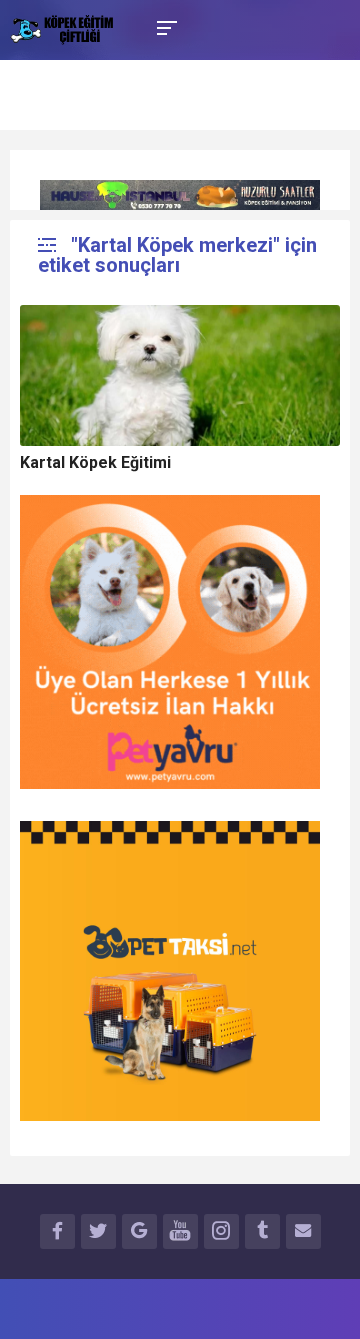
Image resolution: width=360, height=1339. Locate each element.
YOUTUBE (180, 1231)
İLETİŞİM (303, 1231)
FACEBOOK (57, 1231)
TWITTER (98, 1231)
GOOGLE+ (139, 1231)
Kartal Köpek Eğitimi (95, 462)
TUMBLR (262, 1231)
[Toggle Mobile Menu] (164, 26)
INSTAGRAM (221, 1231)
